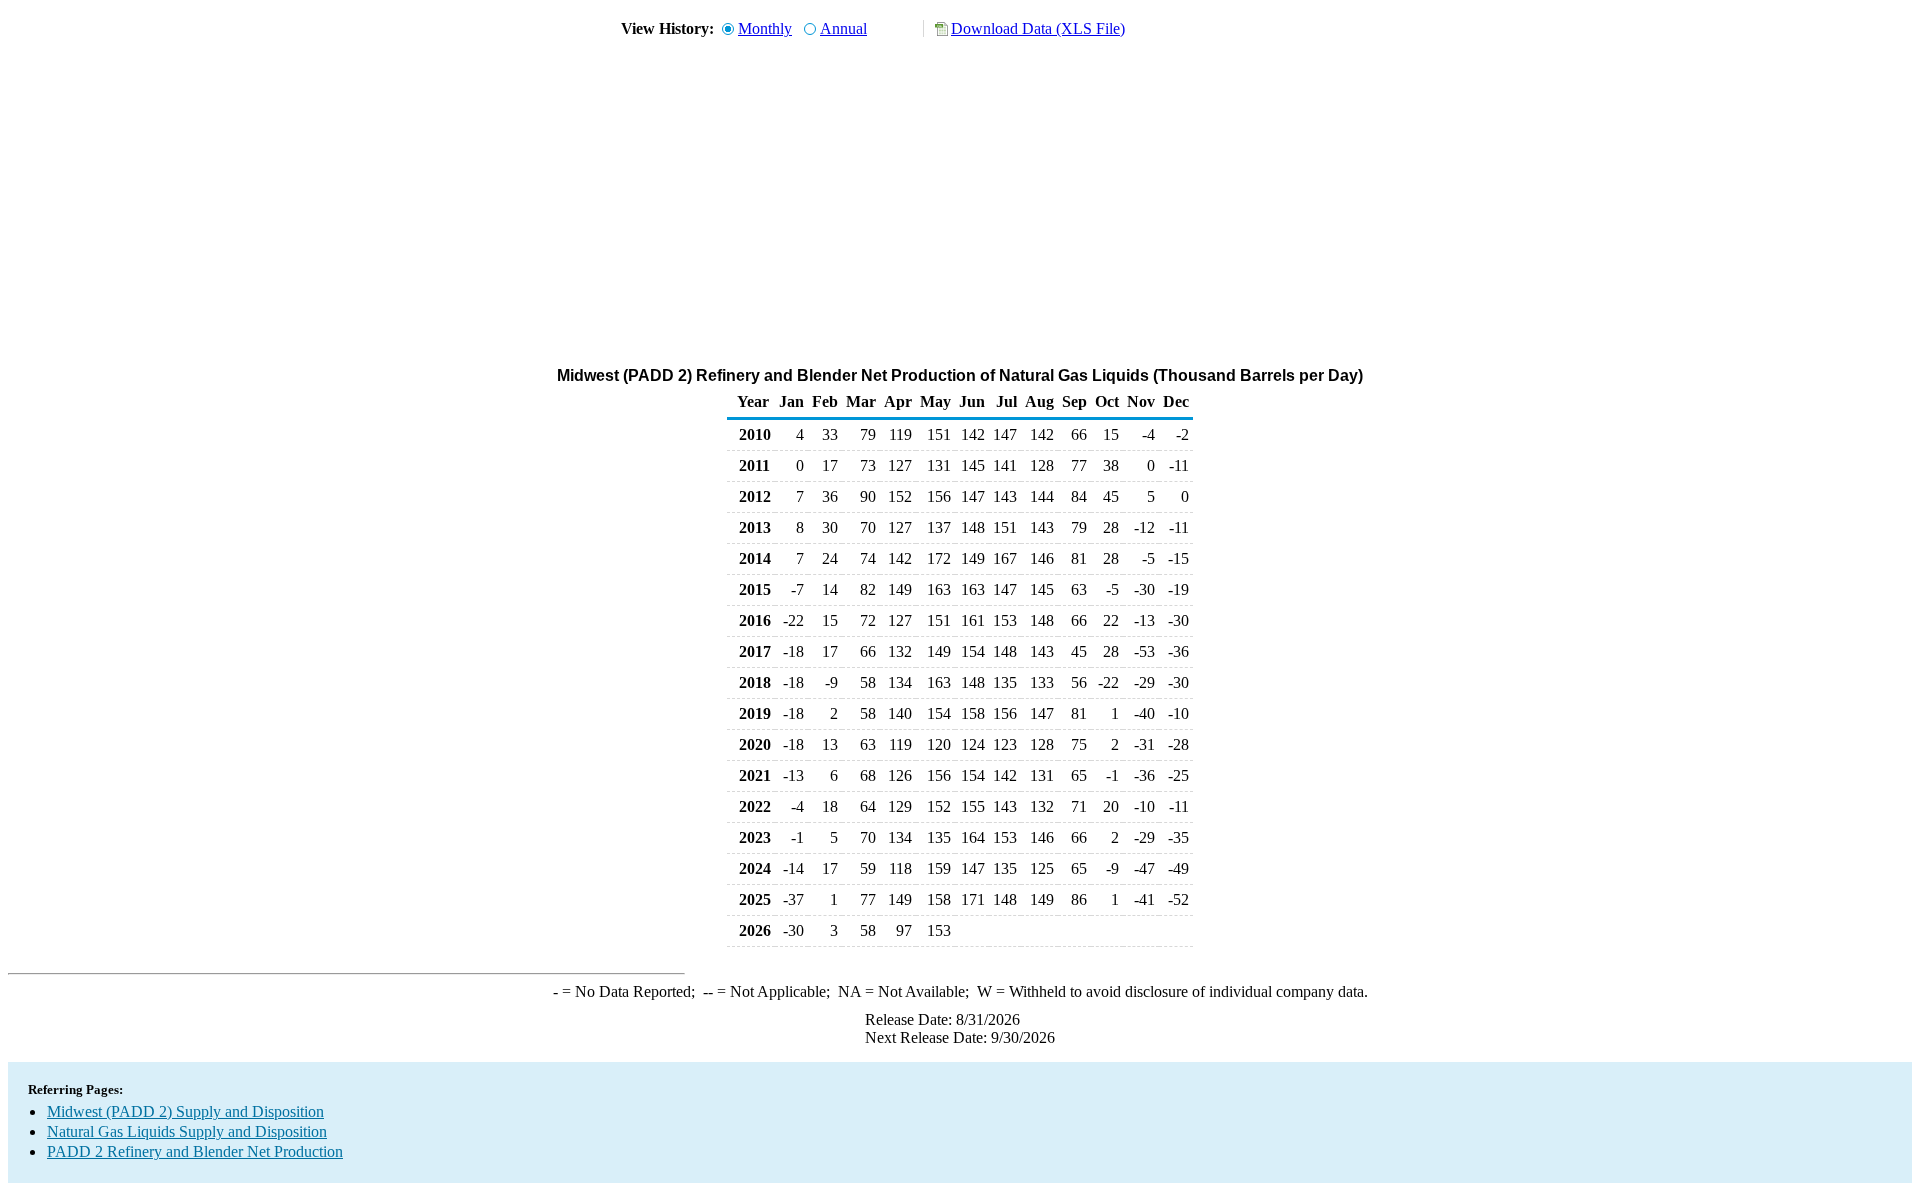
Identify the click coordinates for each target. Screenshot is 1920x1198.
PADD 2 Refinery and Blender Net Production (195, 1151)
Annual (843, 28)
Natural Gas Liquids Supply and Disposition (187, 1131)
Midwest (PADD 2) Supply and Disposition (185, 1111)
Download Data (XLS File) (1038, 28)
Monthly (765, 28)
